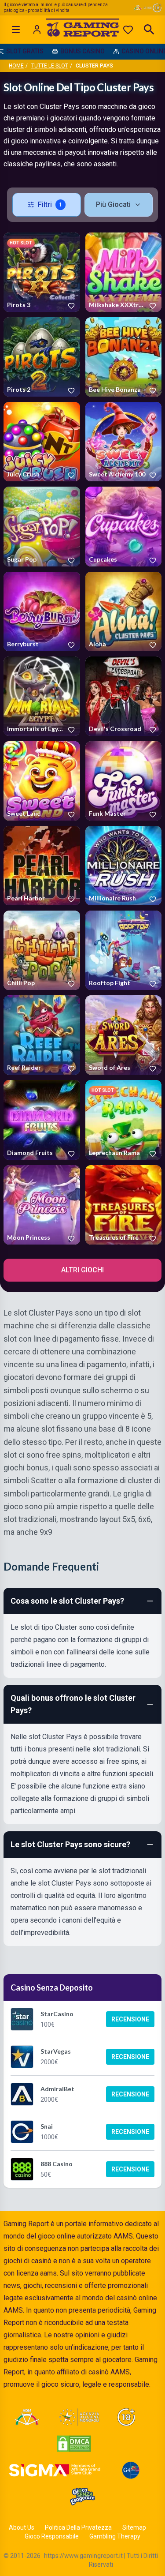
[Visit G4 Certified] (131, 2470)
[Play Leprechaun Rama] (124, 1120)
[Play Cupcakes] (124, 526)
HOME (16, 66)
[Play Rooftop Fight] (124, 950)
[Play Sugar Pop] (42, 526)
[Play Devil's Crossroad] (124, 696)
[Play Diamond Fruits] (42, 1120)
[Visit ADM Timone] (27, 2417)
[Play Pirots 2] (42, 357)
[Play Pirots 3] (42, 272)
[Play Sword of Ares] (124, 1035)
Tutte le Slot (50, 66)
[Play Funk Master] (124, 781)
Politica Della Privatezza (78, 2527)
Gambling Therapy (115, 2536)
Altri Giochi (82, 1270)
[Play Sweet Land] (42, 781)
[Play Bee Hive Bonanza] (124, 357)
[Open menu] (16, 30)
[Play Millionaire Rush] (124, 866)
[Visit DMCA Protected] (74, 2444)
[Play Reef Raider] (42, 1035)
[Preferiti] (128, 30)
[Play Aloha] (124, 611)
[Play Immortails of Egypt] (42, 696)
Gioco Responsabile (52, 2536)
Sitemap (134, 2527)
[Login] (37, 30)
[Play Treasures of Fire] (124, 1205)
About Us (22, 2527)
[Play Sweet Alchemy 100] (124, 442)
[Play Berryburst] (42, 611)
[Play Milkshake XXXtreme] (124, 272)
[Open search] (149, 30)
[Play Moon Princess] (42, 1205)
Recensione (130, 2019)
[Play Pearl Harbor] (42, 866)
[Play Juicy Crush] (42, 442)
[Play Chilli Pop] (42, 950)
